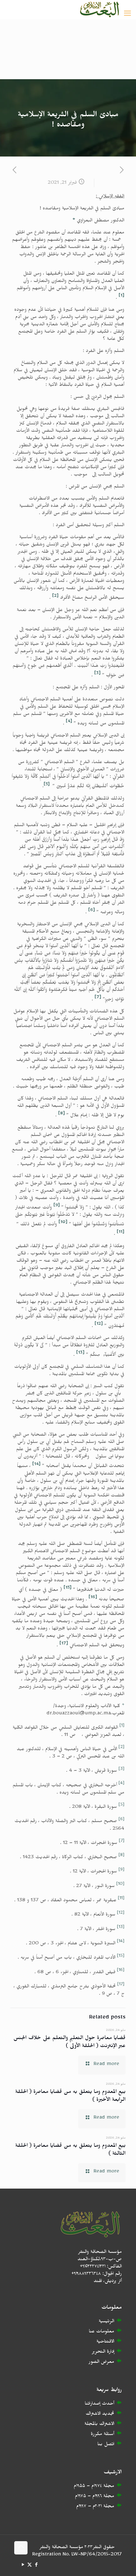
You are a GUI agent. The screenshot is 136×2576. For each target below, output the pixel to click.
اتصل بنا (106, 2445)
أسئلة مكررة (102, 2435)
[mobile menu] (127, 15)
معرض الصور (101, 2363)
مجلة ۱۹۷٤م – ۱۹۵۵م (94, 2487)
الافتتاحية (105, 2342)
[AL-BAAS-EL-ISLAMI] (99, 10)
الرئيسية (106, 2322)
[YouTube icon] (23, 2566)
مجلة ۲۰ (105, 2507)
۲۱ (100, 2507)
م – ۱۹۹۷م (86, 2507)
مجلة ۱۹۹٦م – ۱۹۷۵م (95, 2497)
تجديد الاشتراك (100, 2415)
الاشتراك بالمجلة (99, 2425)
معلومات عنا (102, 2332)
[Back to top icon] (21, 2548)
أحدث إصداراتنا (99, 2404)
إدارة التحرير (103, 2353)
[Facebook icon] (36, 2566)
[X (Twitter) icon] (30, 2566)
